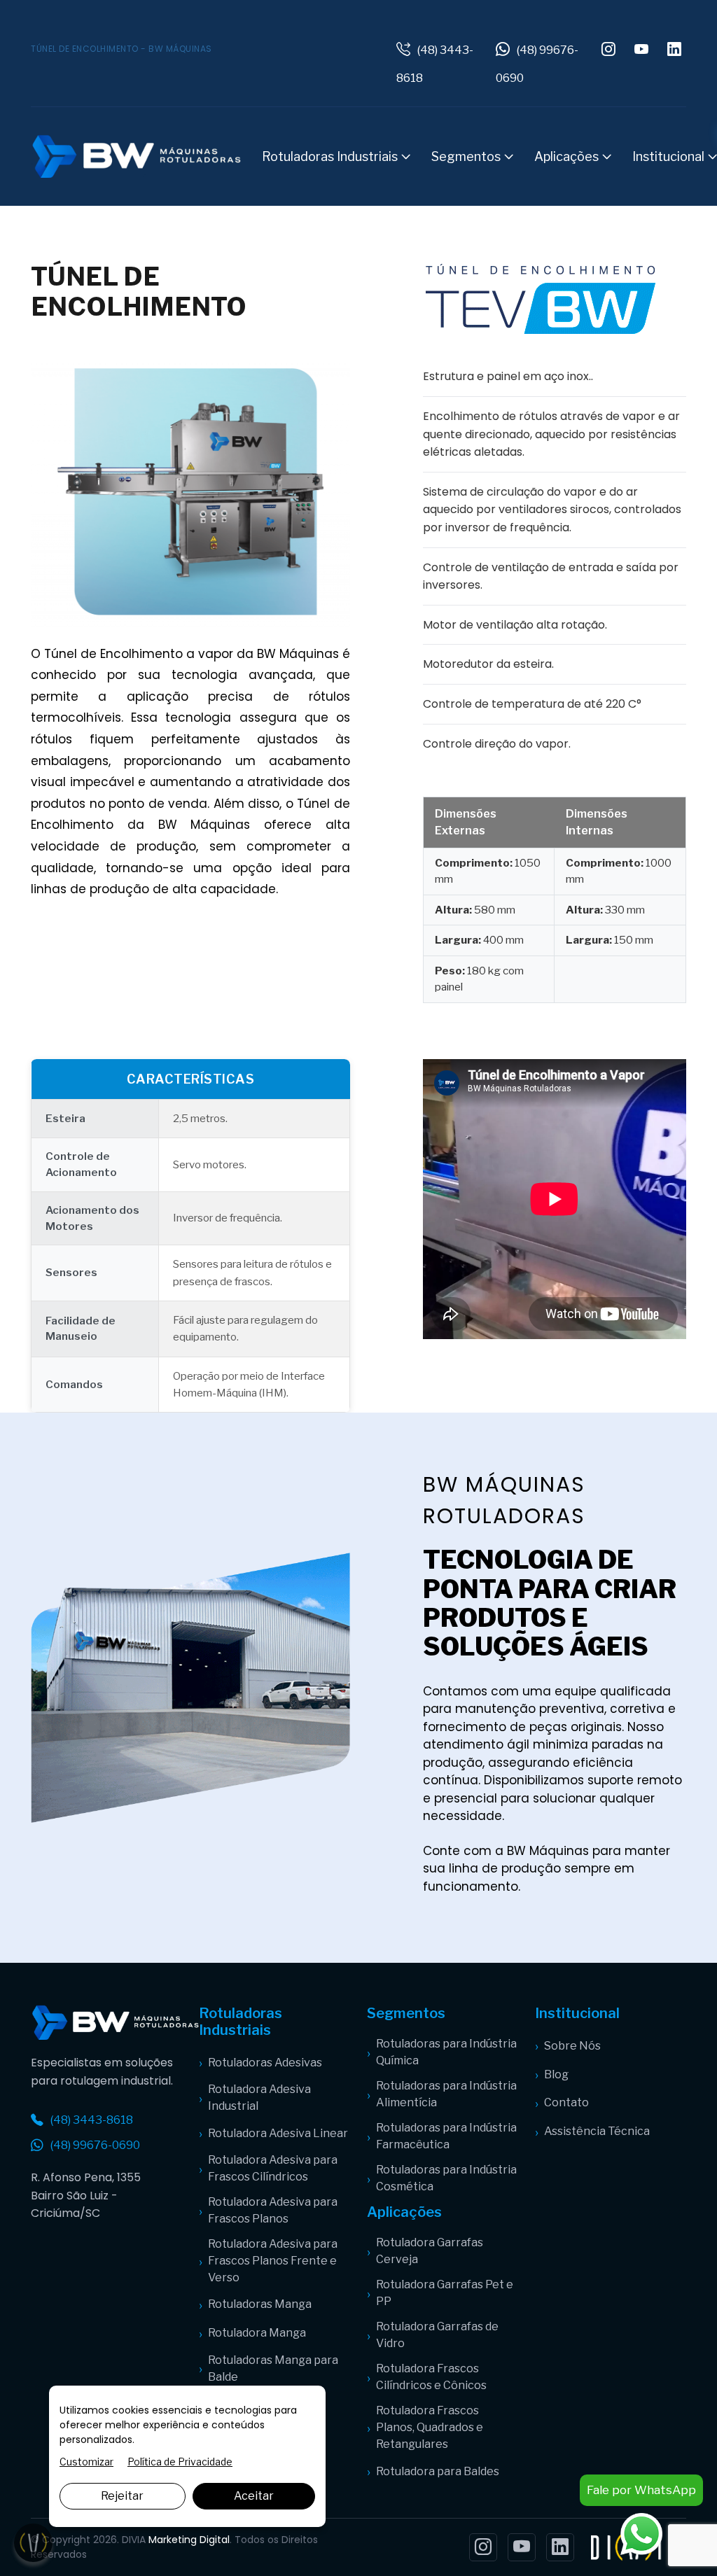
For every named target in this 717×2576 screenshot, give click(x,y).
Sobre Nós (572, 2046)
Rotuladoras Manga (260, 2304)
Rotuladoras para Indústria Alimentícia (446, 2094)
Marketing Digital (189, 2540)
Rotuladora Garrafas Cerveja (430, 2251)
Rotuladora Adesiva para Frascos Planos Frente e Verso (273, 2261)
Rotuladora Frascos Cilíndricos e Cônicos (431, 2377)
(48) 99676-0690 (95, 2145)
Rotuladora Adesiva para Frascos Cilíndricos (273, 2168)
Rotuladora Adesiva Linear (278, 2133)
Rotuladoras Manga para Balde (273, 2368)
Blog (556, 2074)
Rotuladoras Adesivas (265, 2063)
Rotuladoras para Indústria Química (446, 2052)
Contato (566, 2102)
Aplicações (568, 156)
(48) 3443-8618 (92, 2120)
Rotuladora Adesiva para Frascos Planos (273, 2210)
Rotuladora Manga (257, 2333)
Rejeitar (122, 2496)
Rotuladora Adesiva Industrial (259, 2098)
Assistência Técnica (597, 2131)
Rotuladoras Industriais (331, 156)
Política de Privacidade (180, 2462)
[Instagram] (483, 2547)
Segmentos (467, 156)
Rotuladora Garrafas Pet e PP (445, 2293)
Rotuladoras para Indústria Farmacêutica (446, 2136)
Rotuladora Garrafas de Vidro (437, 2335)
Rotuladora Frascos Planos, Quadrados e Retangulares (430, 2427)
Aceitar (254, 2496)
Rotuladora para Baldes (438, 2471)
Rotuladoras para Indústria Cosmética (446, 2178)
